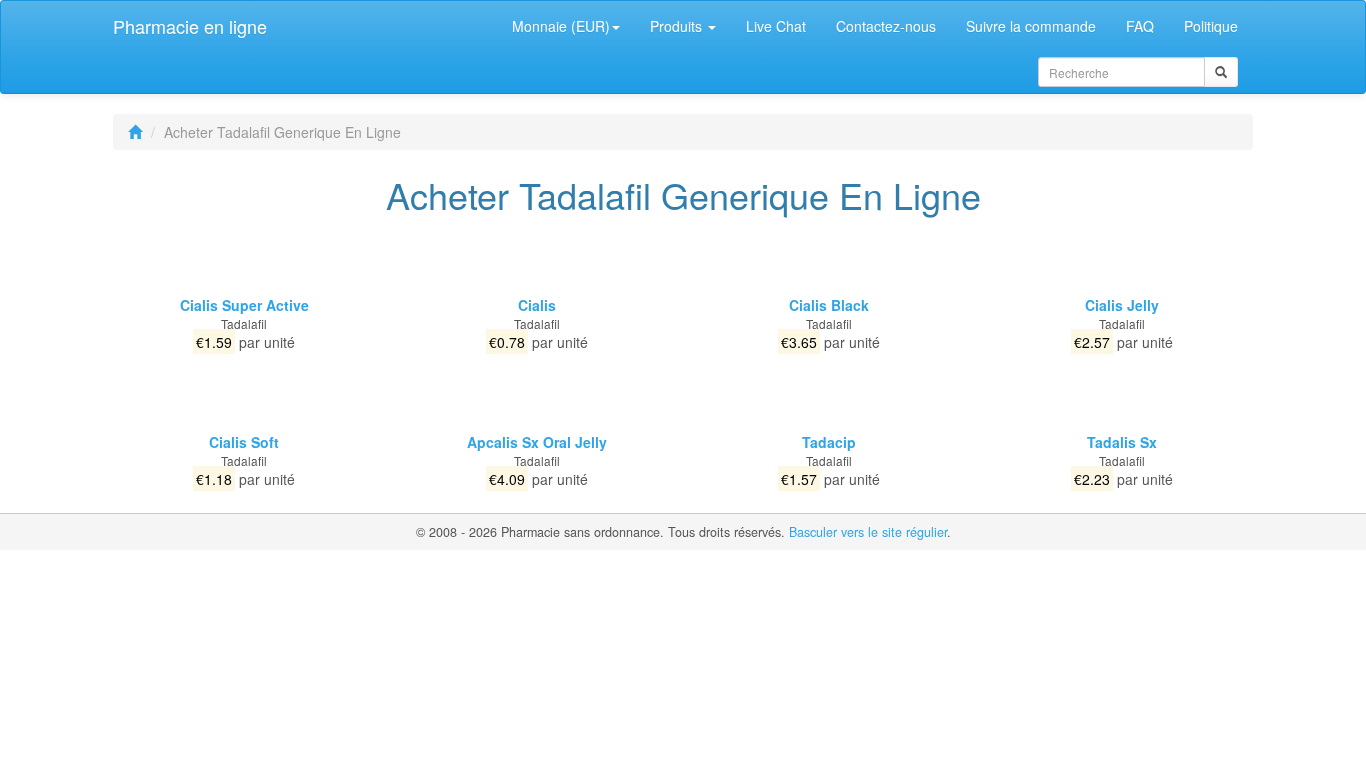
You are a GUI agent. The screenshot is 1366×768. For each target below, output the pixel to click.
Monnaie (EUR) (561, 26)
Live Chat (776, 26)
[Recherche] (1221, 72)
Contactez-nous (886, 26)
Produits (678, 26)
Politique (1211, 26)
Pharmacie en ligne (190, 26)
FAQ (1140, 26)
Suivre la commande (1031, 26)
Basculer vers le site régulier (868, 532)
